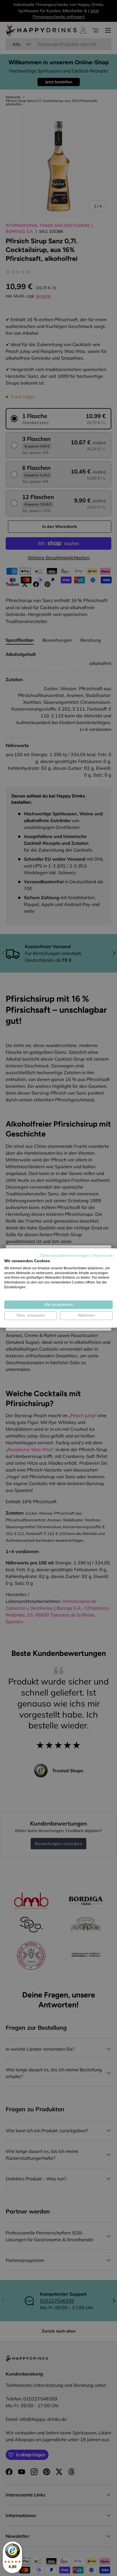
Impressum (103, 1256)
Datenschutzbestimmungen (65, 1256)
